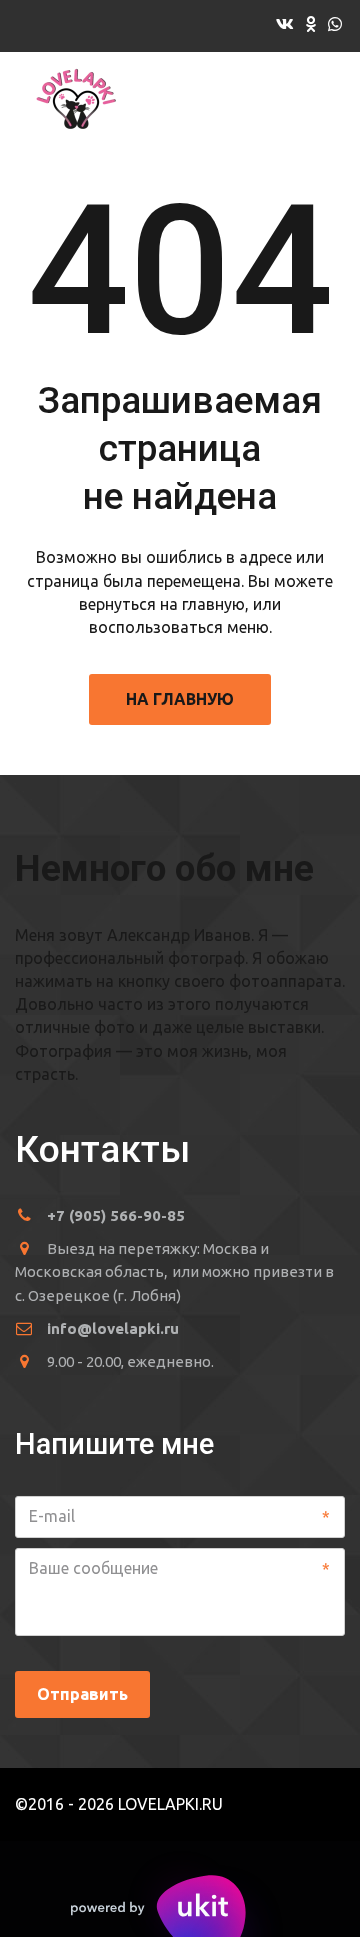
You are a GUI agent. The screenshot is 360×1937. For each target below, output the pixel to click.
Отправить (82, 1694)
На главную (180, 699)
